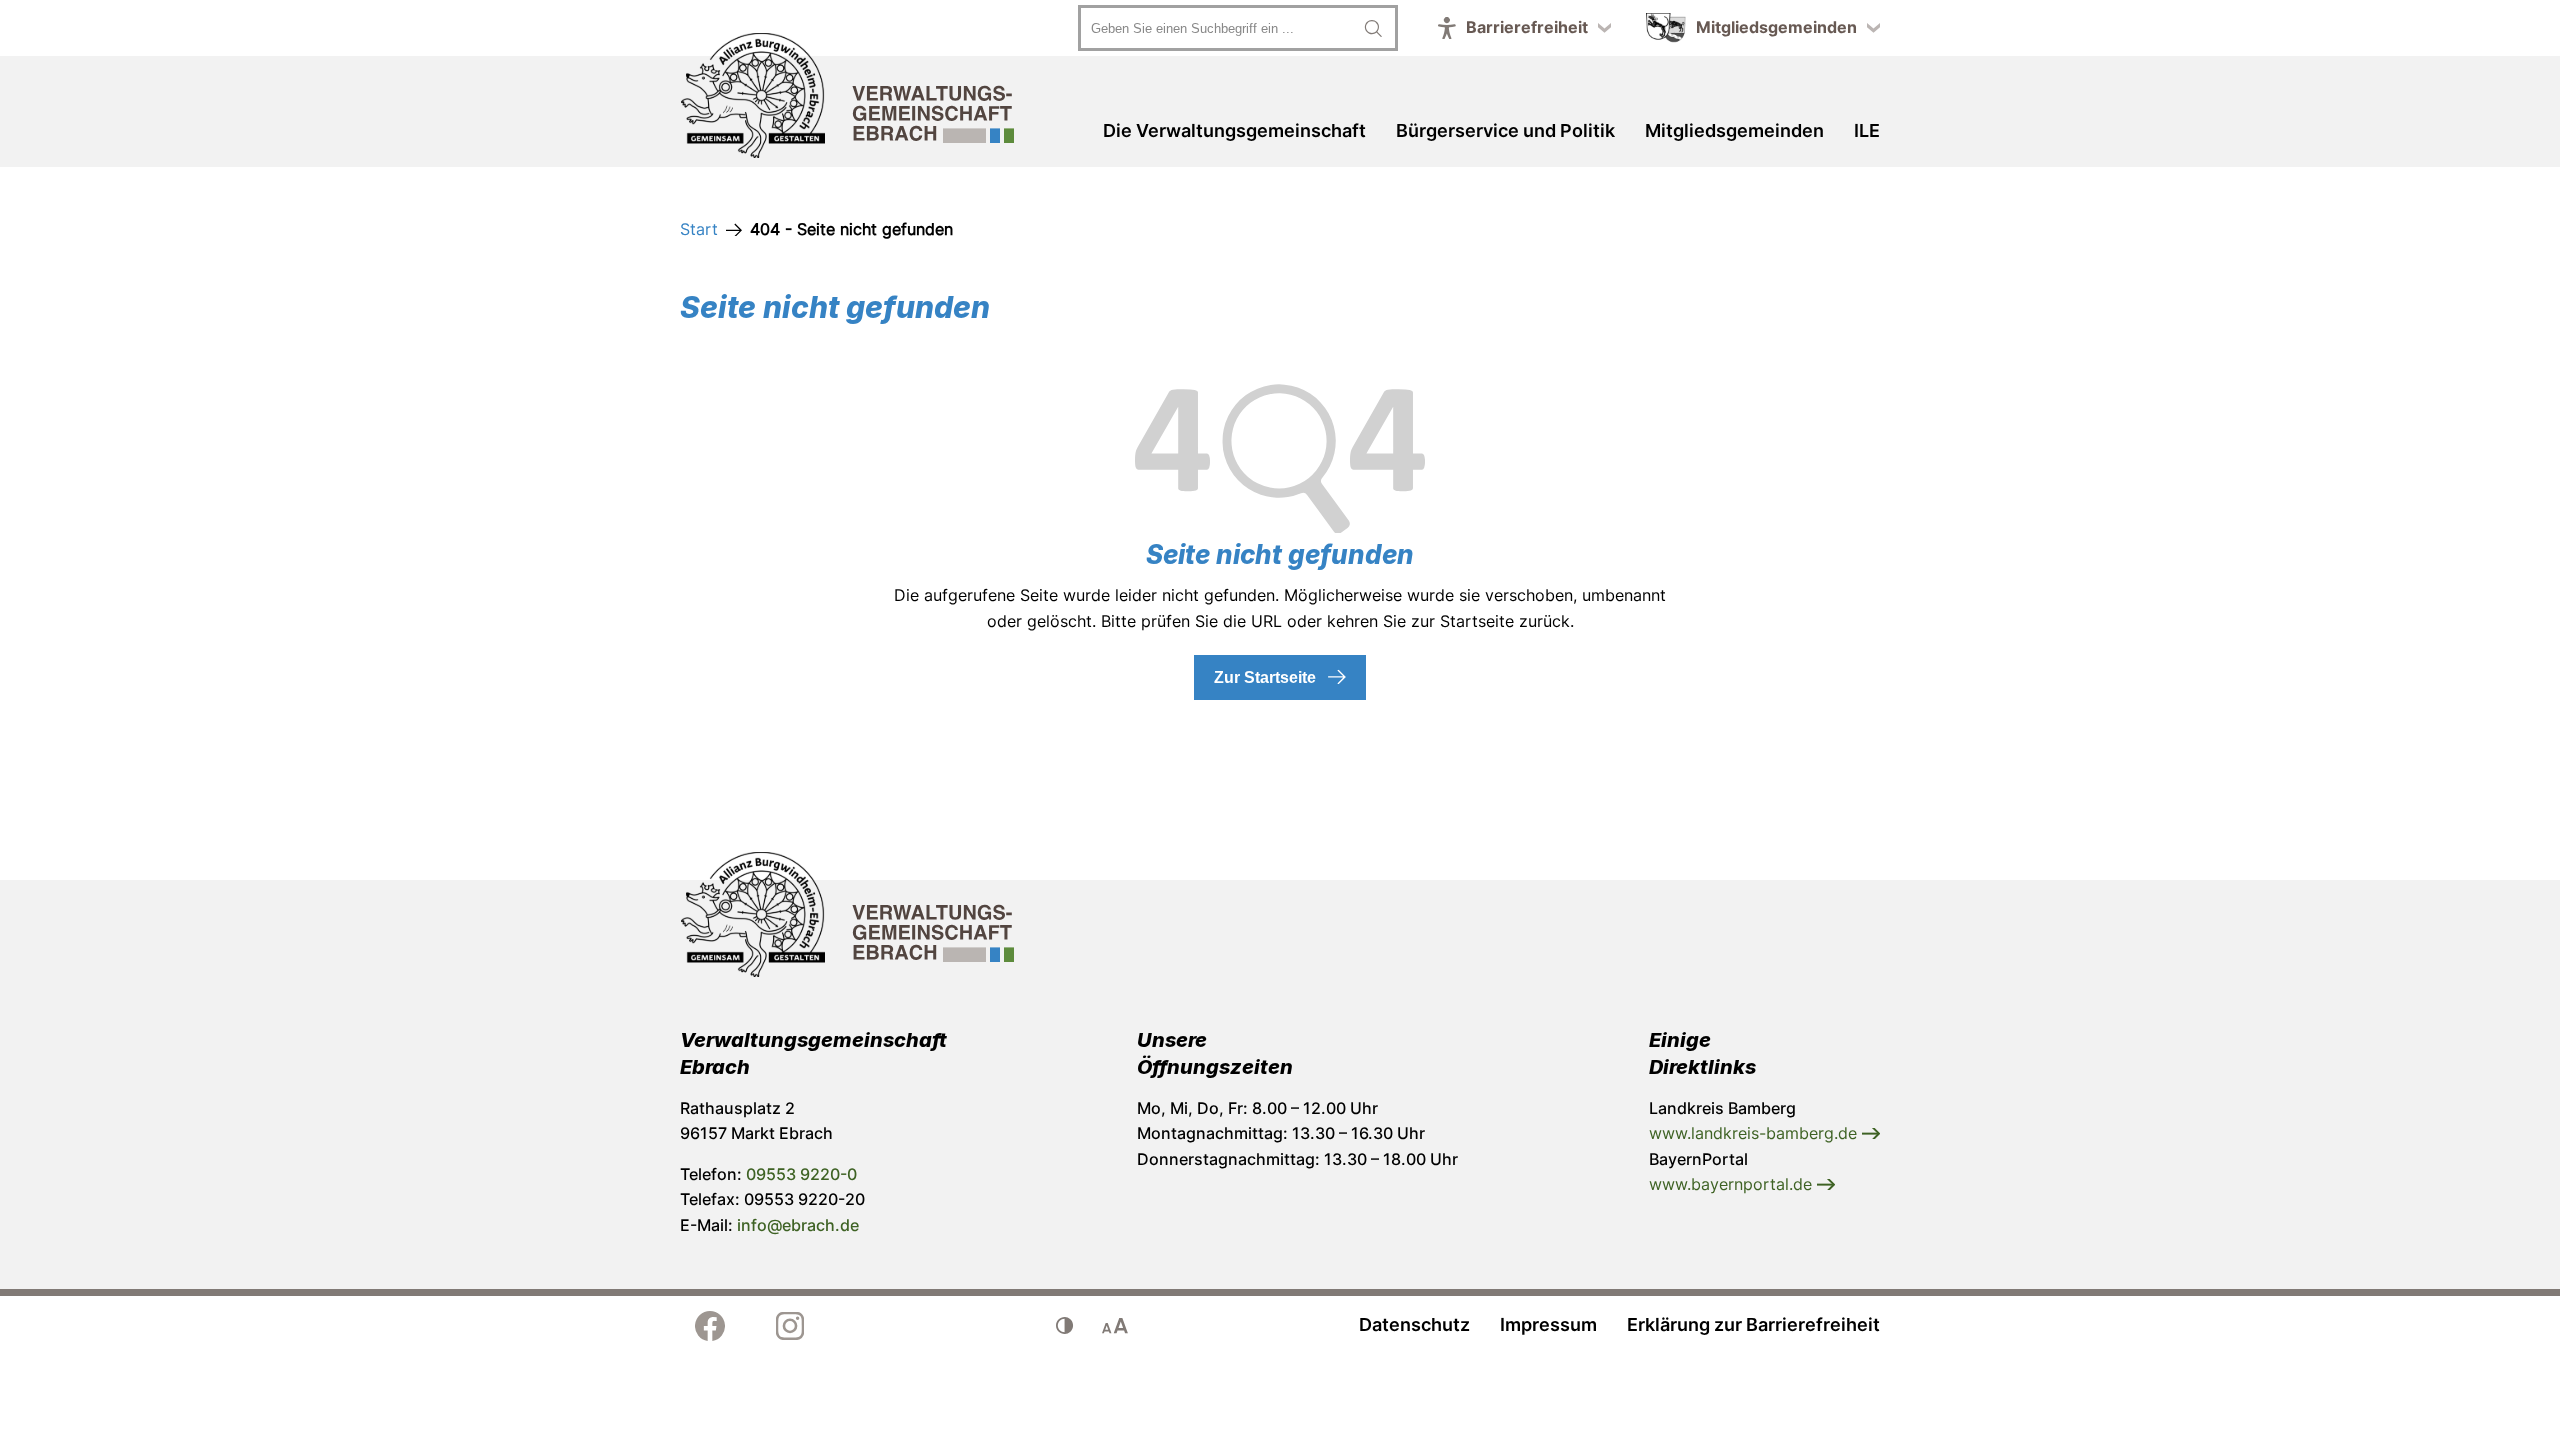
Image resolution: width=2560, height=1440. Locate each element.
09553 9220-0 (801, 1174)
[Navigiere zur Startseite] (847, 99)
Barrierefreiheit (1527, 27)
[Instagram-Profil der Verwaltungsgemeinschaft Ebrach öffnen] (790, 1326)
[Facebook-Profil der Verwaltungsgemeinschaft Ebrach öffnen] (710, 1326)
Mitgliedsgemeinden (1776, 27)
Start (699, 229)
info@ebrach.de (798, 1225)
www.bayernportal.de (1733, 1184)
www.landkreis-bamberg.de (1755, 1133)
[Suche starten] (1373, 28)
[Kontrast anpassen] (1065, 1326)
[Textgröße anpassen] (1115, 1326)
